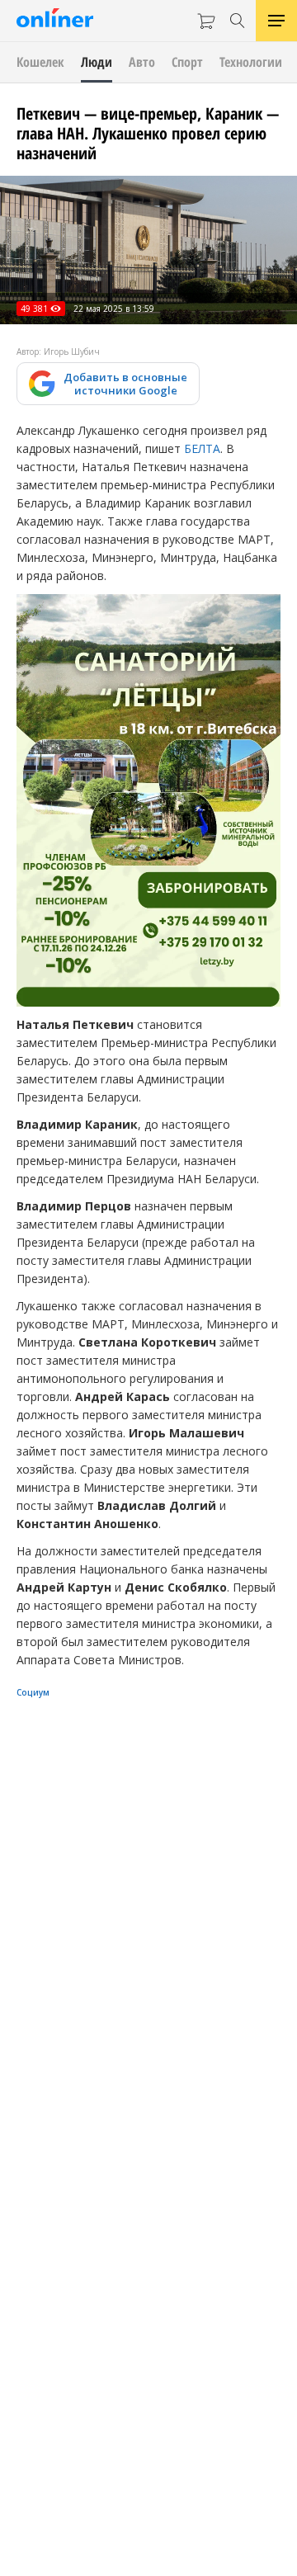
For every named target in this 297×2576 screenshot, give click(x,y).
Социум (33, 1692)
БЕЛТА (202, 448)
